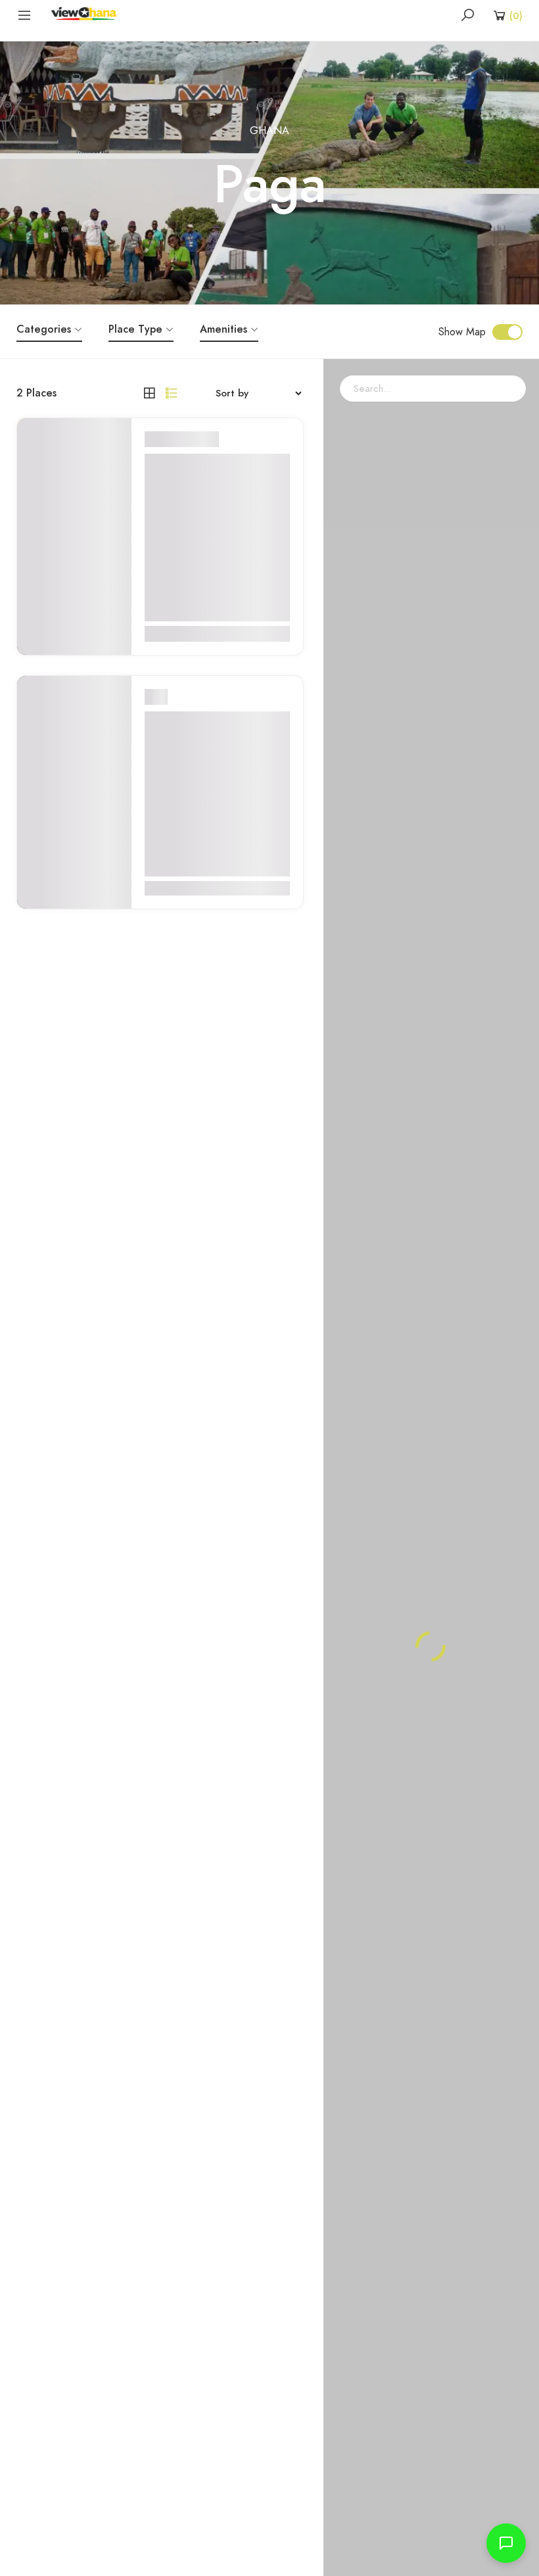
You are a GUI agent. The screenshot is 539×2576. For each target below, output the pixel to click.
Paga (207, 439)
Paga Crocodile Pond (207, 720)
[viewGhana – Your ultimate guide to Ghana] (87, 14)
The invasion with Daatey (196, 472)
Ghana (269, 131)
